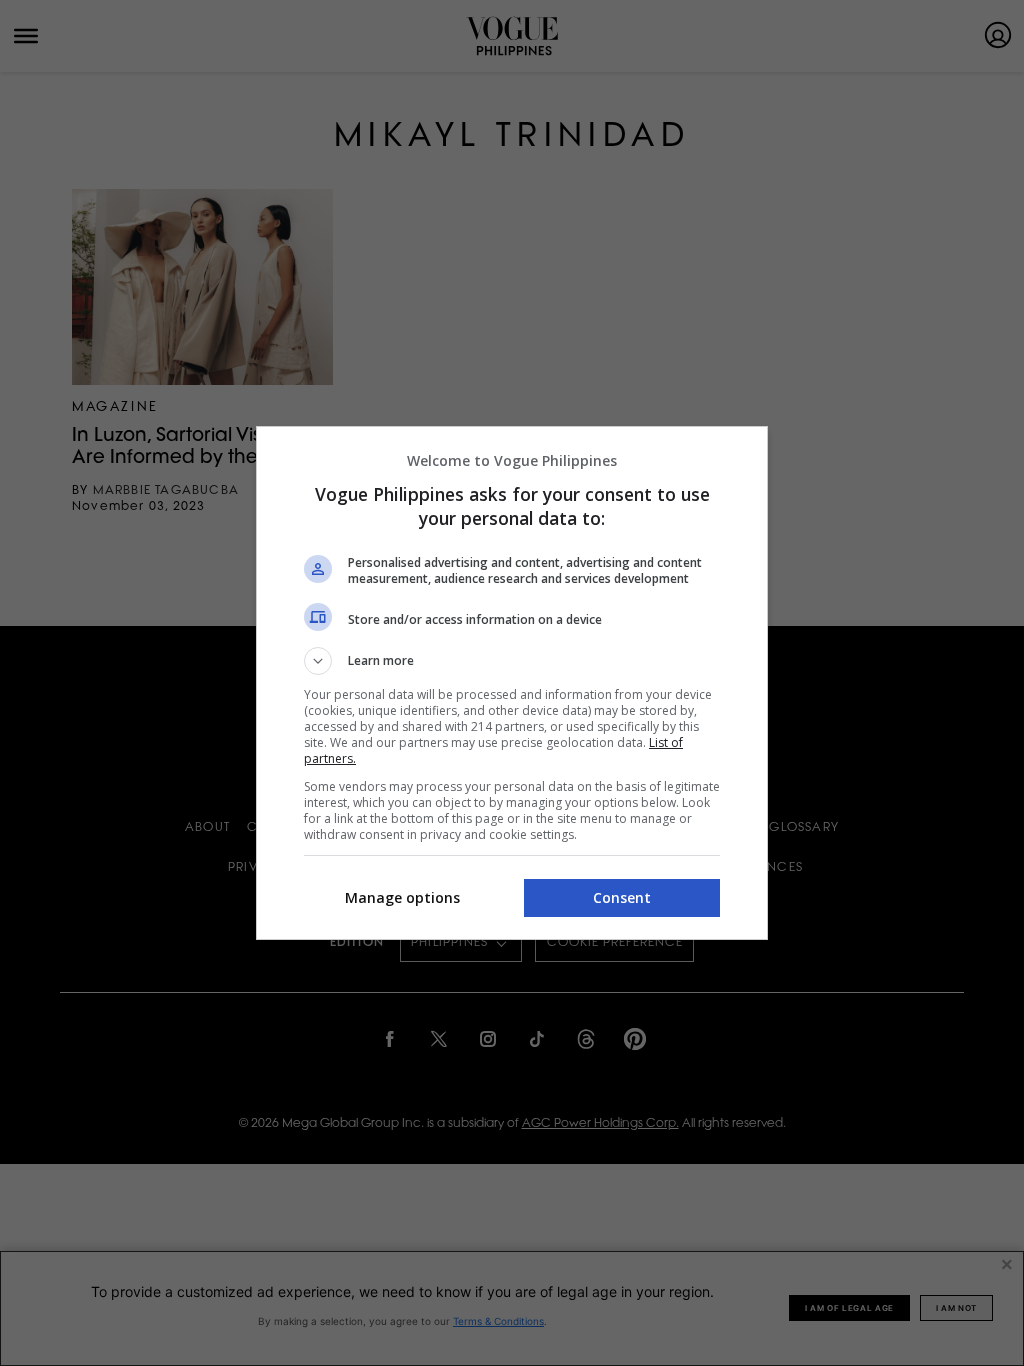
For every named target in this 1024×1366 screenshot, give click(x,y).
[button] (512, 661)
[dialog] (512, 683)
